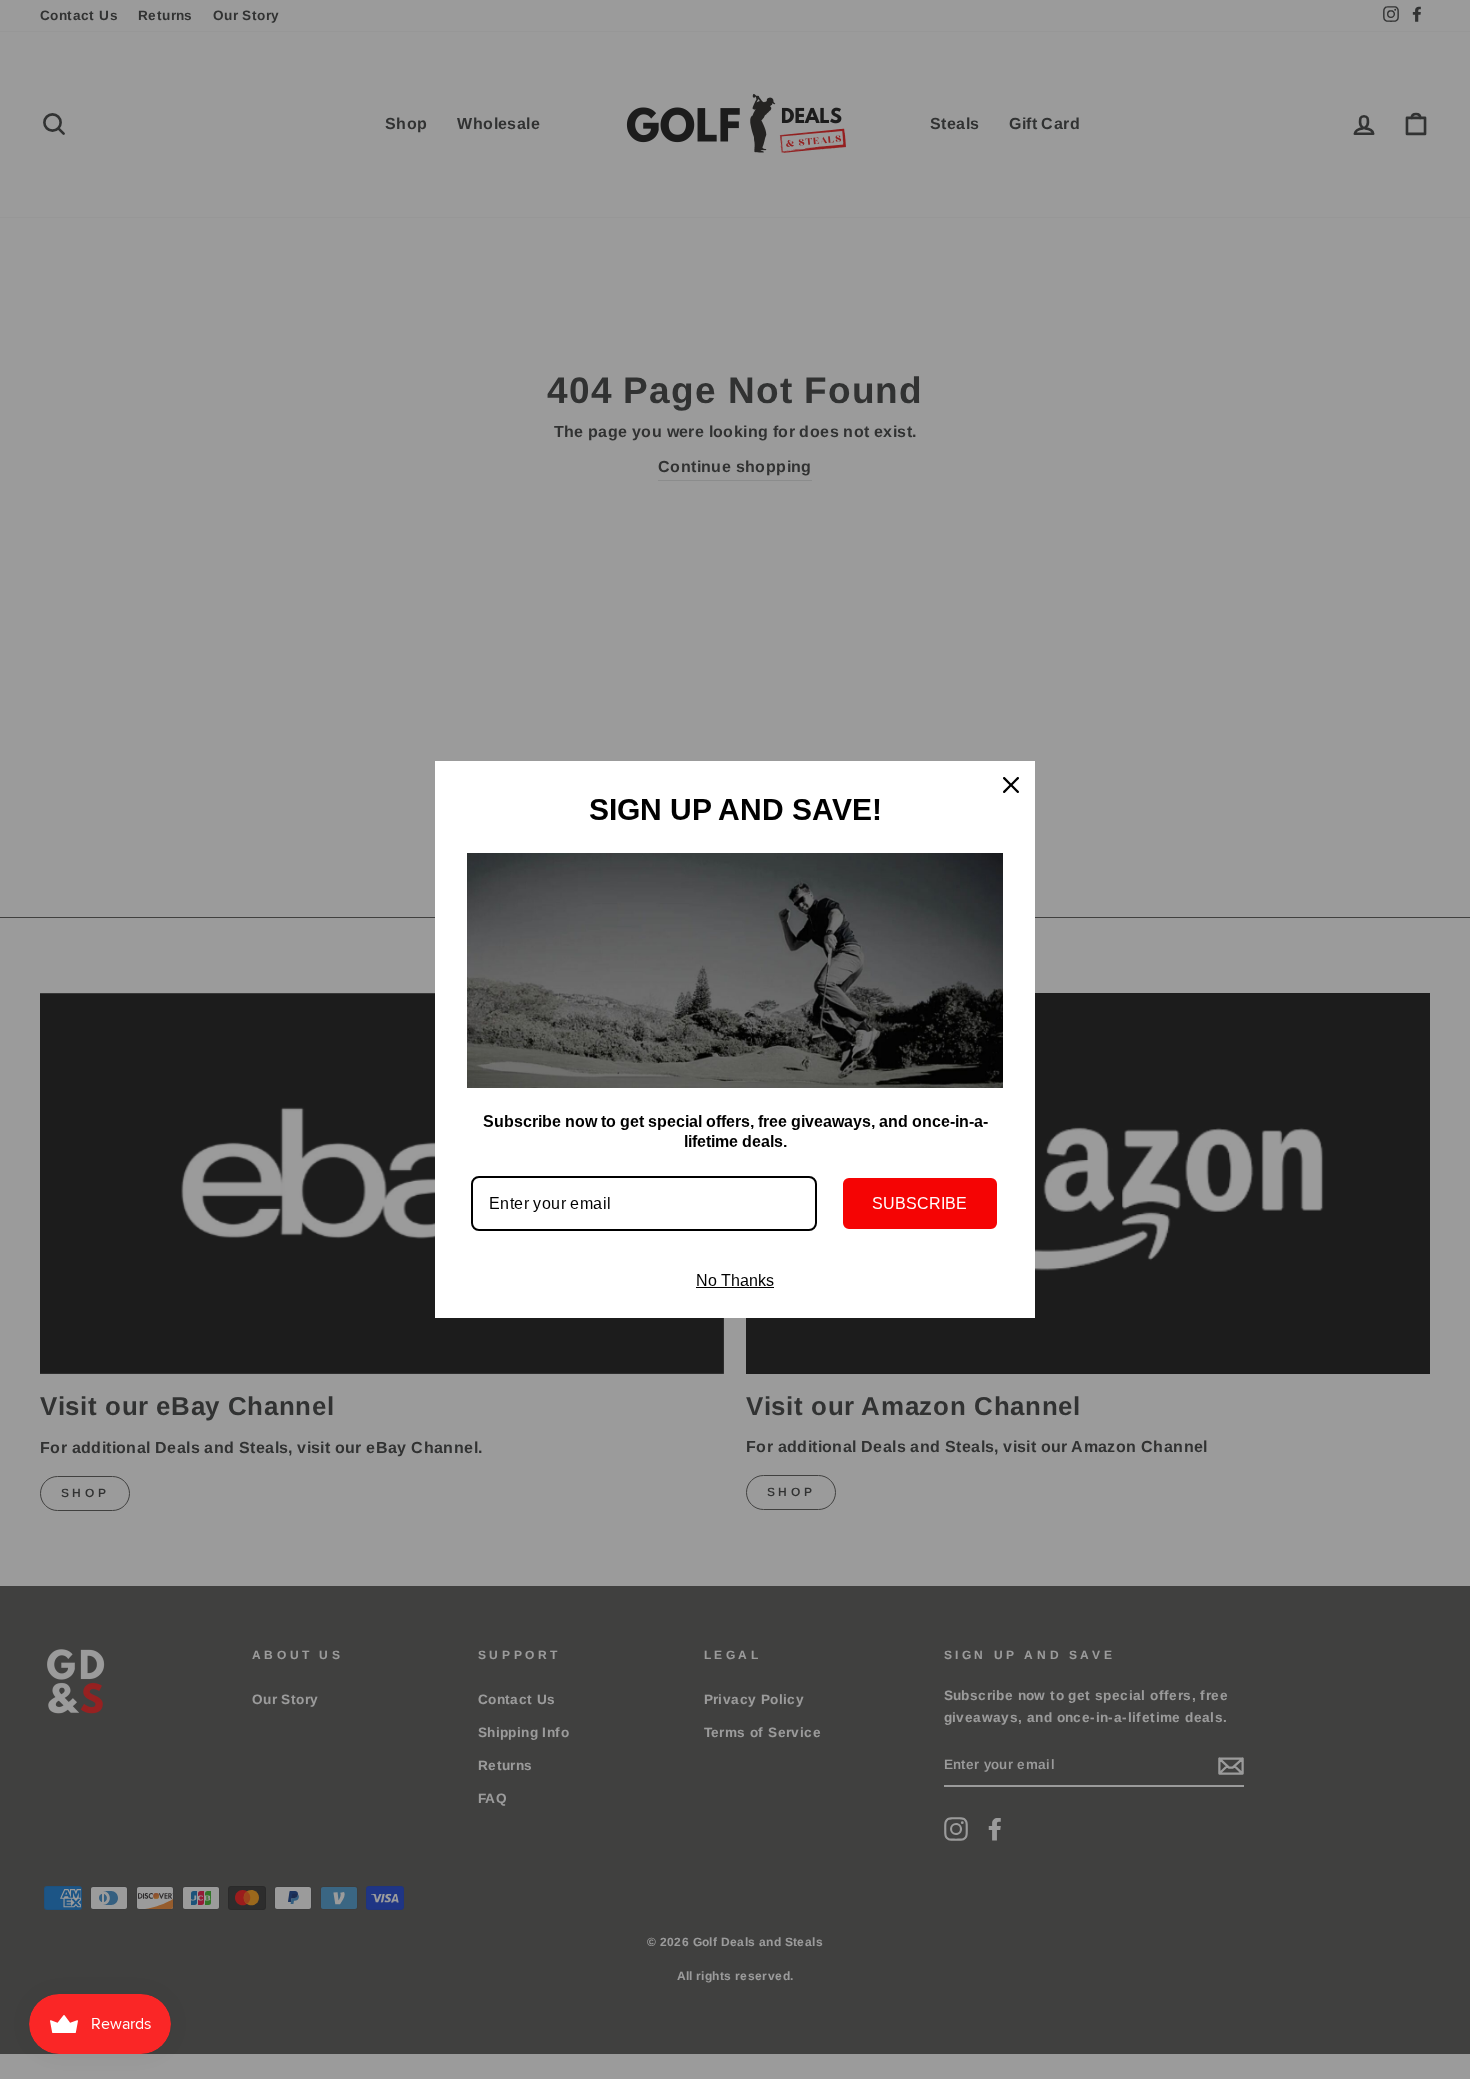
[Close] (1011, 785)
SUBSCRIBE (919, 1203)
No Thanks (735, 1280)
